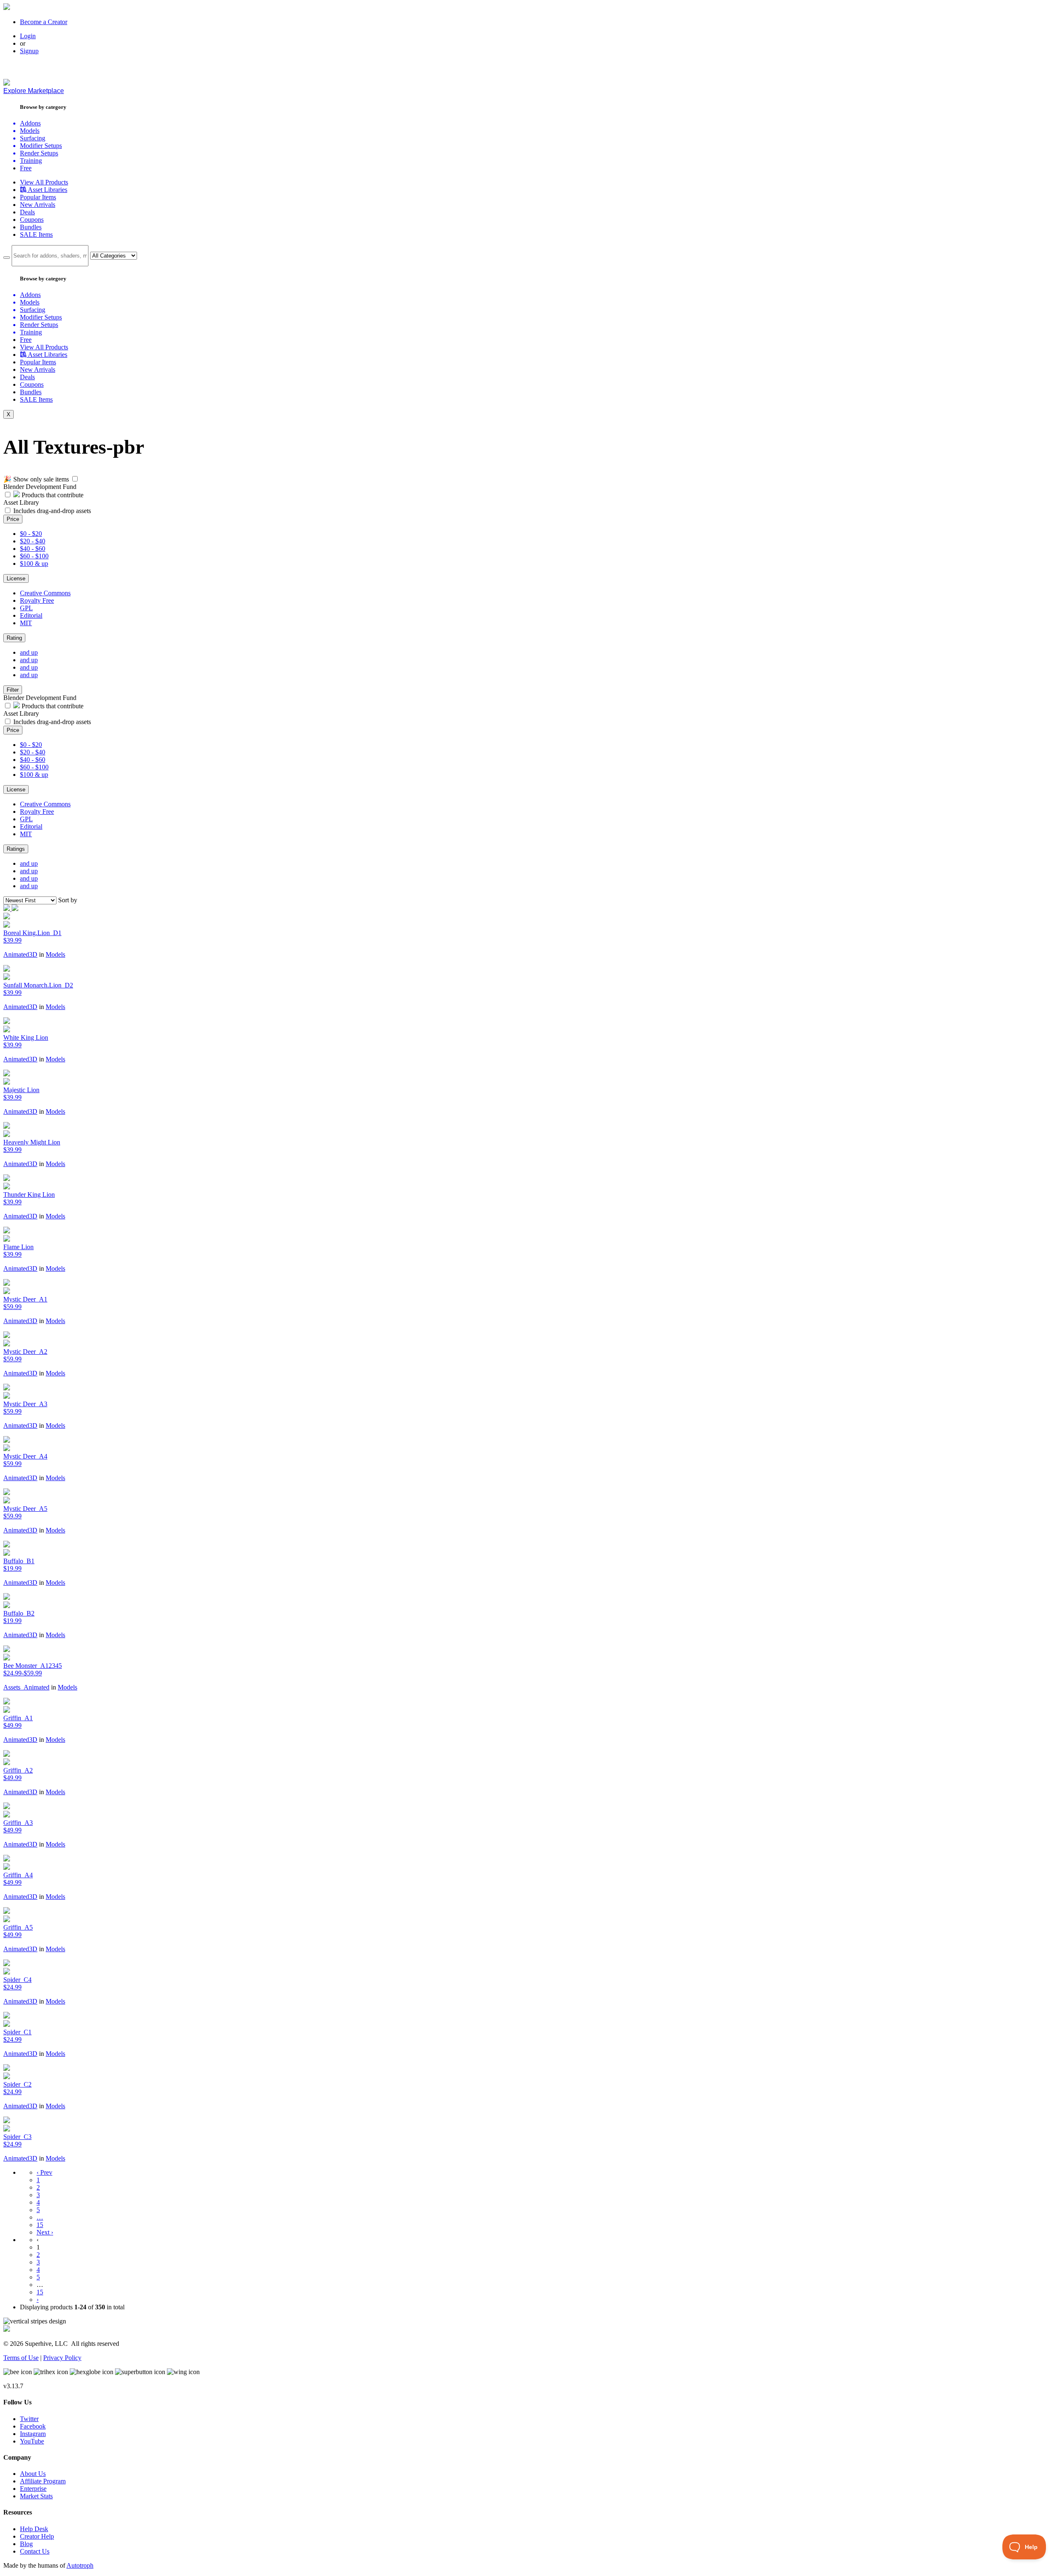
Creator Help (37, 2536)
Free (26, 168)
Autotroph (80, 2565)
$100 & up (34, 564)
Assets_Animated (26, 1687)
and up (29, 652)
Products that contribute (52, 495)
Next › (45, 2232)
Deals (27, 212)
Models (55, 954)
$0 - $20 (31, 534)
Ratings (16, 849)
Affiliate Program (43, 2481)
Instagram (33, 2434)
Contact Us (35, 2551)
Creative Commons (45, 593)
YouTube (32, 2441)
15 (40, 2225)
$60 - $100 (34, 556)
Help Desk (34, 2529)
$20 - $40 (33, 541)
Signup (29, 51)
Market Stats (36, 2496)
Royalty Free (37, 600)
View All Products (44, 182)
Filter (13, 690)
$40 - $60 (33, 549)
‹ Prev (44, 2172)
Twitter (29, 2419)
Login (28, 36)
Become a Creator (44, 22)
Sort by (68, 900)
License (16, 578)
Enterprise (33, 2489)
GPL (26, 608)
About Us (33, 2474)
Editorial (31, 615)
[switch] (75, 479)
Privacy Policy (62, 2358)
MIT (26, 623)
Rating (14, 638)
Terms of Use (21, 2358)
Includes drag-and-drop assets (52, 511)
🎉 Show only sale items (36, 479)
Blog (26, 2544)
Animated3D (20, 954)
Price (13, 519)
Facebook (33, 2426)
